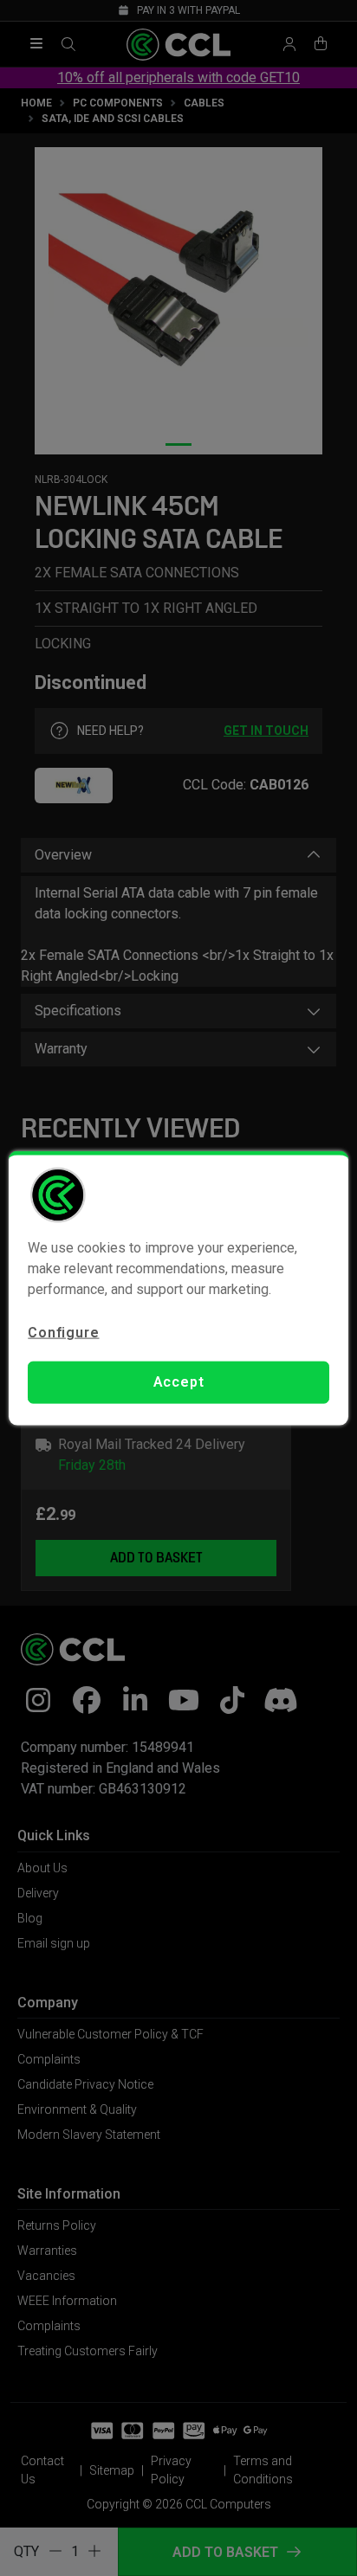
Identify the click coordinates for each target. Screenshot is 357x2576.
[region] (178, 1288)
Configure (63, 1333)
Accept (179, 1382)
